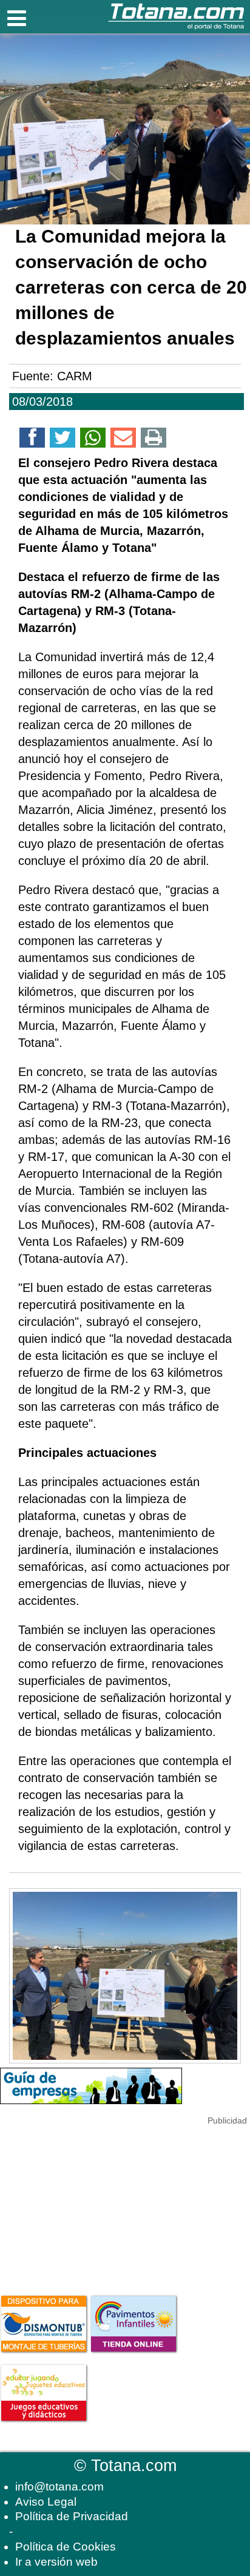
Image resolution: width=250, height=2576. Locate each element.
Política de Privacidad (72, 2516)
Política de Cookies (66, 2547)
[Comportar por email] (123, 440)
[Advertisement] (91, 2204)
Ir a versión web (56, 2562)
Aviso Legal (46, 2502)
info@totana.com (59, 2487)
